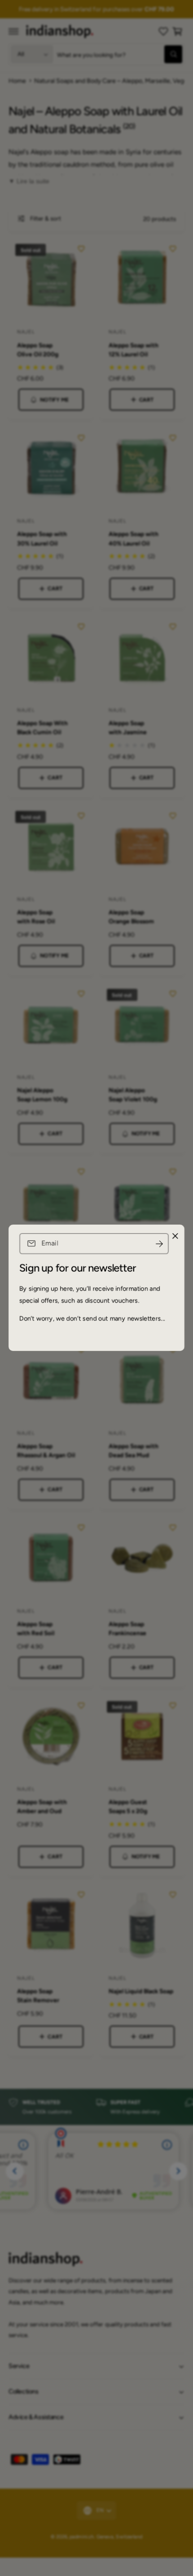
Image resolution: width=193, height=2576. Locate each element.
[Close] (175, 1236)
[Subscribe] (159, 1244)
